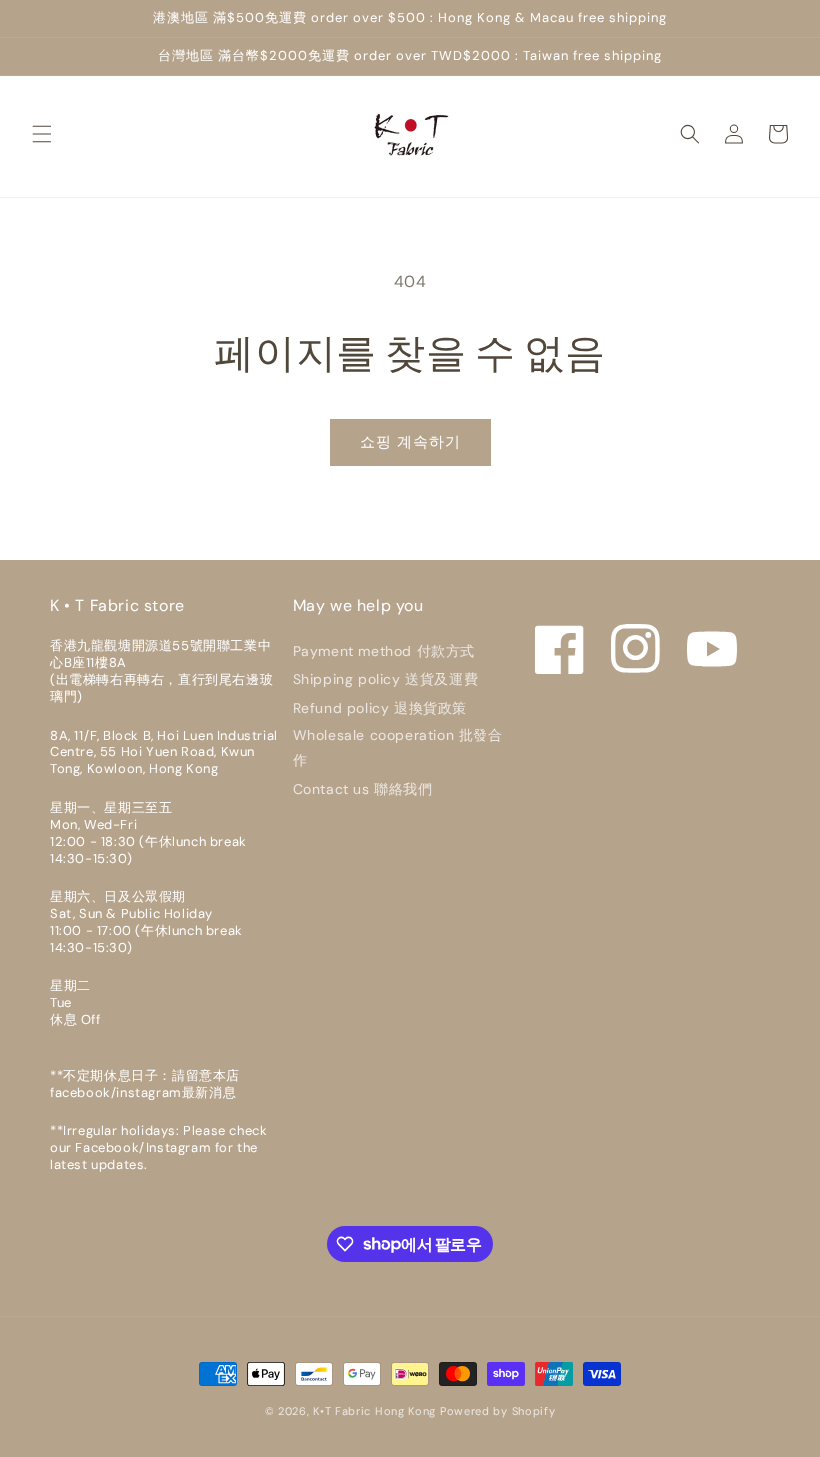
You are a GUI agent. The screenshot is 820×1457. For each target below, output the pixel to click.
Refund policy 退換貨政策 (380, 708)
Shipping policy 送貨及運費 (386, 679)
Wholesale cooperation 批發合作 (398, 747)
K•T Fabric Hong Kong (374, 1411)
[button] (42, 134)
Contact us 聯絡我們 (363, 789)
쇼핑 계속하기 (410, 442)
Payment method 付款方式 (384, 651)
